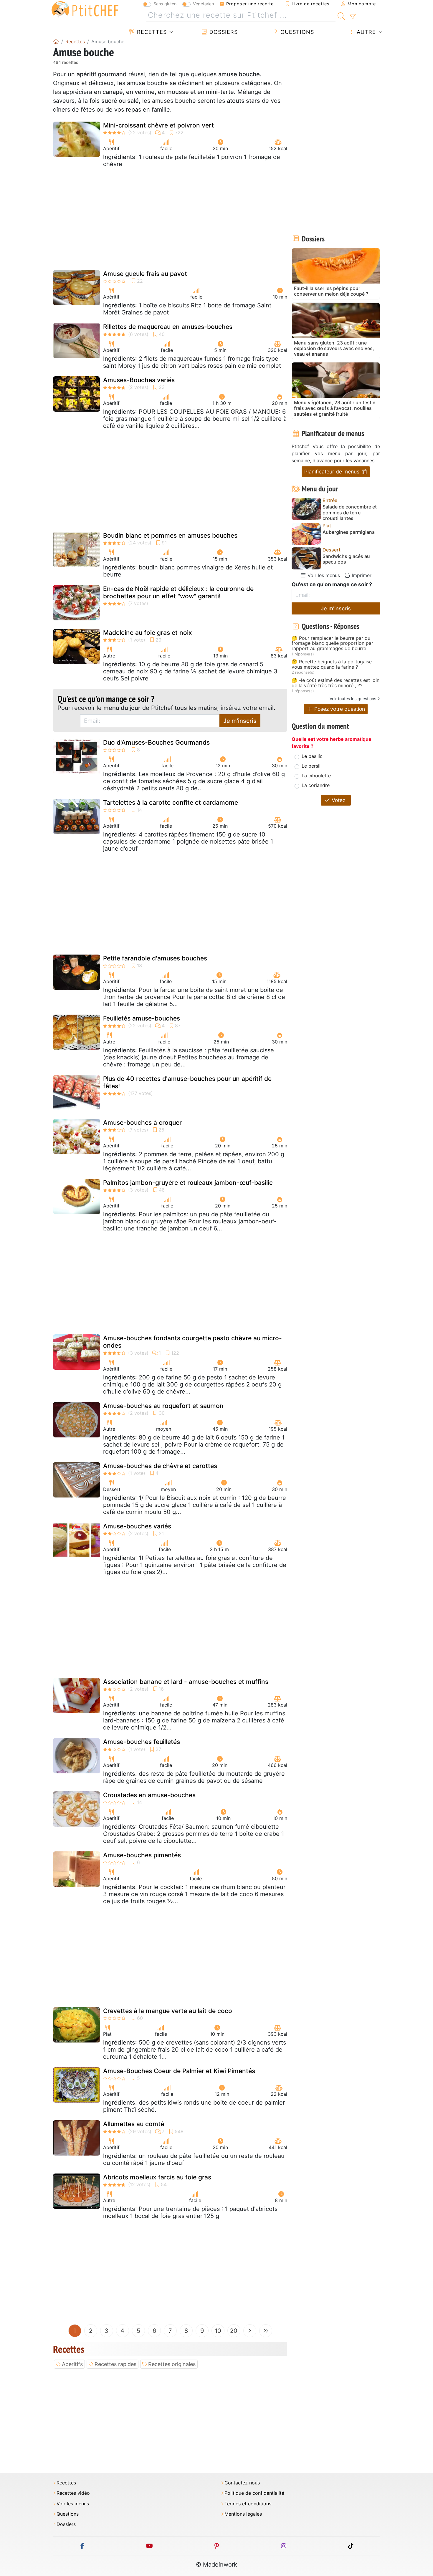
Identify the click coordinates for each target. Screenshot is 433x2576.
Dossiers (223, 32)
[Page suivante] (250, 2331)
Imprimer (361, 575)
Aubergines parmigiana (349, 532)
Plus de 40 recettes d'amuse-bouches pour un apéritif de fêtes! (187, 1082)
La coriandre (316, 785)
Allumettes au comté (134, 2124)
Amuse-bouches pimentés (142, 1855)
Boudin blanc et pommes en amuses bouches (170, 535)
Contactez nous (242, 2483)
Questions (296, 32)
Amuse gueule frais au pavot (145, 274)
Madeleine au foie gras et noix (148, 633)
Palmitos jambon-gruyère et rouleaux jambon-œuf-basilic (188, 1183)
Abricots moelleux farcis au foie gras (157, 2177)
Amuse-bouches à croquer (142, 1123)
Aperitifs (72, 2364)
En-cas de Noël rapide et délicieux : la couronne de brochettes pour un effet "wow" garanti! (178, 592)
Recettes (151, 32)
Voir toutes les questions (353, 699)
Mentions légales (243, 2514)
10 (218, 2331)
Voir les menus (323, 575)
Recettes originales (172, 2364)
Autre (365, 32)
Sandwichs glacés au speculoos (346, 559)
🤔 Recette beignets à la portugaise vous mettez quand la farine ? (332, 664)
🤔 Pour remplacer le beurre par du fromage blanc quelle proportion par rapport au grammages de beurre (332, 643)
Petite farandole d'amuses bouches (155, 958)
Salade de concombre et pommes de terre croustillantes (350, 512)
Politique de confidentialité (254, 2493)
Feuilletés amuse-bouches (142, 1018)
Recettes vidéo (73, 2493)
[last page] (266, 2331)
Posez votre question (339, 709)
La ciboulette (316, 776)
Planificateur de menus (333, 472)
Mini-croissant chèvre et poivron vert (158, 125)
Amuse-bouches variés (137, 1526)
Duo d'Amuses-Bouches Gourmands (156, 742)
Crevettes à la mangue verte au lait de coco (168, 2011)
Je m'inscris (240, 721)
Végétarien (203, 4)
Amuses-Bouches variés (139, 380)
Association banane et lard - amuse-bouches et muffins (186, 1682)
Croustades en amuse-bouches (149, 1795)
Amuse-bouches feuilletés (142, 1742)
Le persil (311, 766)
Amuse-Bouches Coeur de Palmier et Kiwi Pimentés (179, 2071)
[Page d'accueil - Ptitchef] (56, 42)
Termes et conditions (248, 2504)
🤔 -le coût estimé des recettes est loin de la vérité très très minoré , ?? (336, 683)
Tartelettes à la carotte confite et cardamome (171, 802)
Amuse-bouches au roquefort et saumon (163, 1406)
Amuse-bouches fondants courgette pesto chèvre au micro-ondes (192, 1342)
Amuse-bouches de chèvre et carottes (160, 1466)
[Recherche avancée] (352, 17)
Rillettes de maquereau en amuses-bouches (168, 327)
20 (234, 2331)
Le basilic (312, 756)
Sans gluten (165, 4)
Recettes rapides (115, 2364)
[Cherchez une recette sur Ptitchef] (341, 15)
